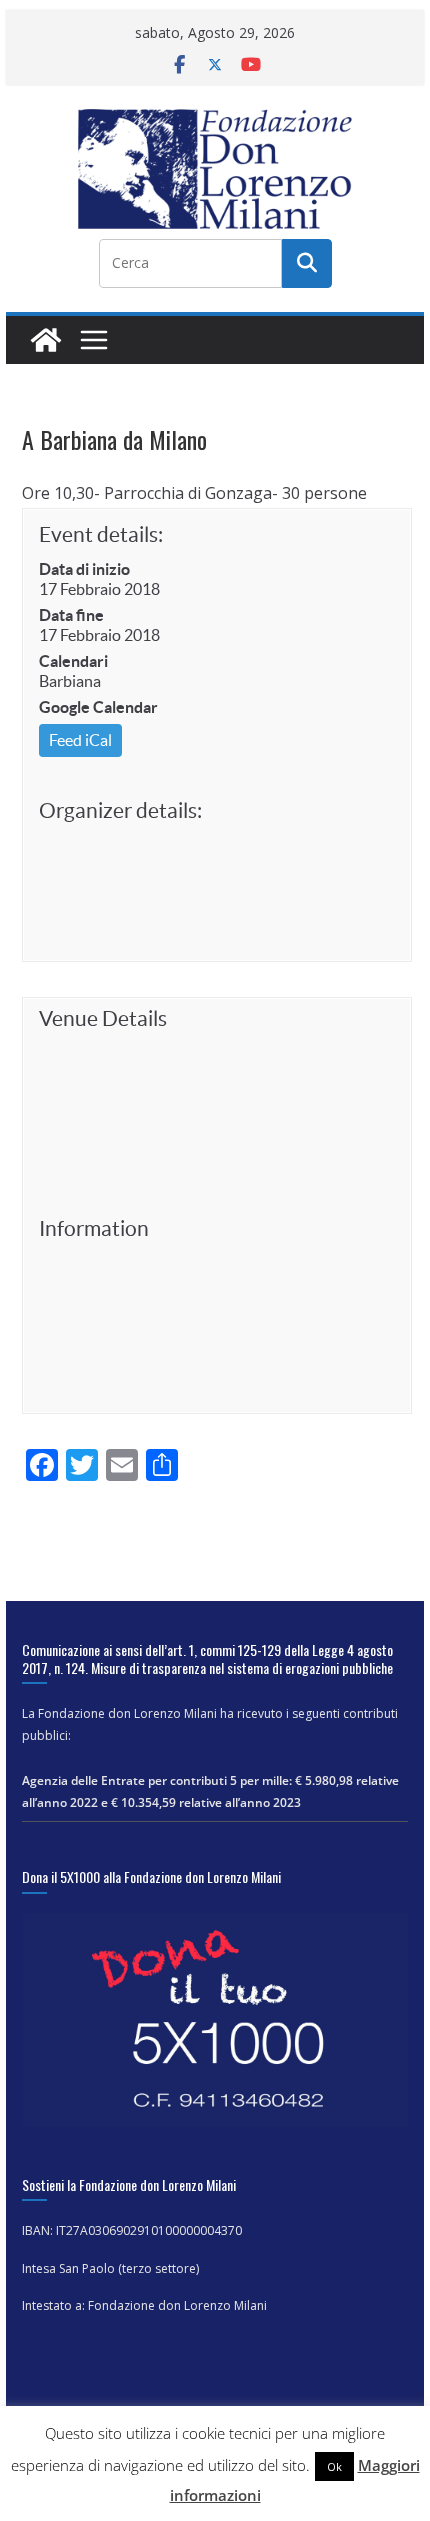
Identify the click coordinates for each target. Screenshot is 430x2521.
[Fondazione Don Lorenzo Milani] (46, 340)
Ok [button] (334, 2466)
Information (94, 1228)
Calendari (73, 661)
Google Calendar (98, 707)
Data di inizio (84, 569)
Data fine (71, 615)
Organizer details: (120, 810)
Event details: (101, 534)
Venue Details (103, 1018)
